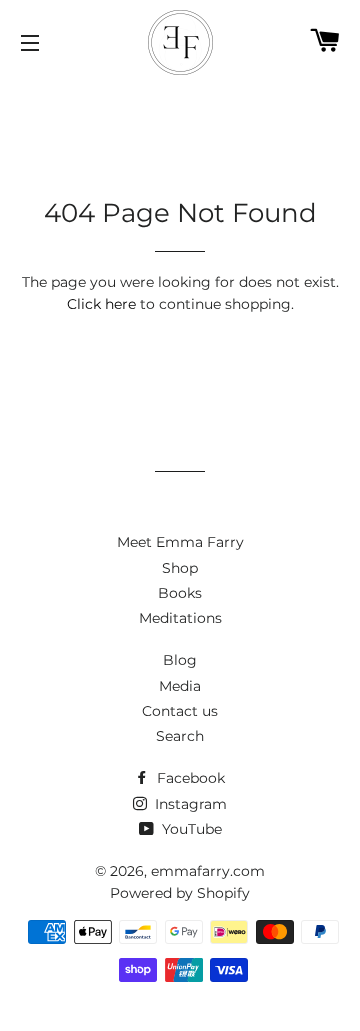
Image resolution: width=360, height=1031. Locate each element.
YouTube (190, 829)
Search (180, 736)
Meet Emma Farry (180, 542)
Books (180, 593)
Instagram (189, 804)
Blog (180, 660)
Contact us (180, 711)
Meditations (180, 618)
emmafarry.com (208, 871)
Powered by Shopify (180, 893)
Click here (101, 304)
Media (180, 686)
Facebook (189, 778)
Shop (180, 568)
